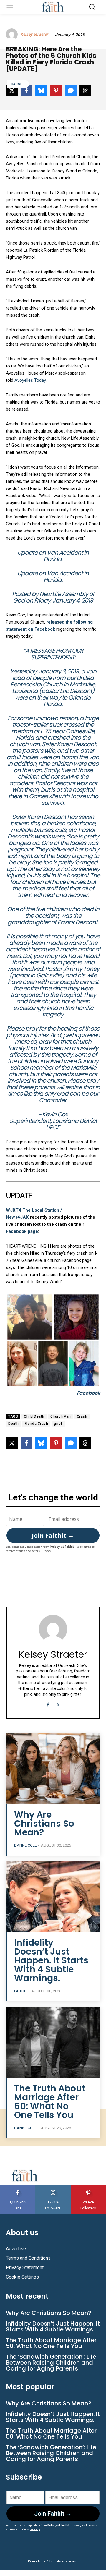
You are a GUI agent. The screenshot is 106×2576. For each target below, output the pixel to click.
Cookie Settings (22, 2277)
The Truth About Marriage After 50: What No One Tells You (50, 2102)
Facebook (88, 1393)
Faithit (21, 1991)
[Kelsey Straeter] (13, 34)
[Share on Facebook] (26, 1443)
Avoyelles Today (30, 380)
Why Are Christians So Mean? (44, 1823)
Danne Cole (25, 1845)
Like (18, 2187)
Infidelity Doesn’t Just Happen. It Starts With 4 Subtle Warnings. (51, 1960)
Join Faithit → (53, 1535)
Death (14, 1424)
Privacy (46, 1551)
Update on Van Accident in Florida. (53, 556)
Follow (53, 2187)
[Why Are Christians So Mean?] (53, 1769)
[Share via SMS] (71, 1443)
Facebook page (22, 1231)
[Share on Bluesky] (41, 1443)
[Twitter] (58, 1704)
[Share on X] (12, 1443)
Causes (18, 84)
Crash (82, 1416)
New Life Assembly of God (54, 597)
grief (58, 1424)
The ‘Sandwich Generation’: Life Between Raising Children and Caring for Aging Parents (51, 2363)
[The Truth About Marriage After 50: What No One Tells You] (53, 2043)
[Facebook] (48, 1704)
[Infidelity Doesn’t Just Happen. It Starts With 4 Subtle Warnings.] (53, 1897)
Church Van (61, 1416)
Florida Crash (37, 1424)
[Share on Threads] (85, 1443)
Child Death (34, 1416)
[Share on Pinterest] (56, 1443)
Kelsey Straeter (34, 34)
